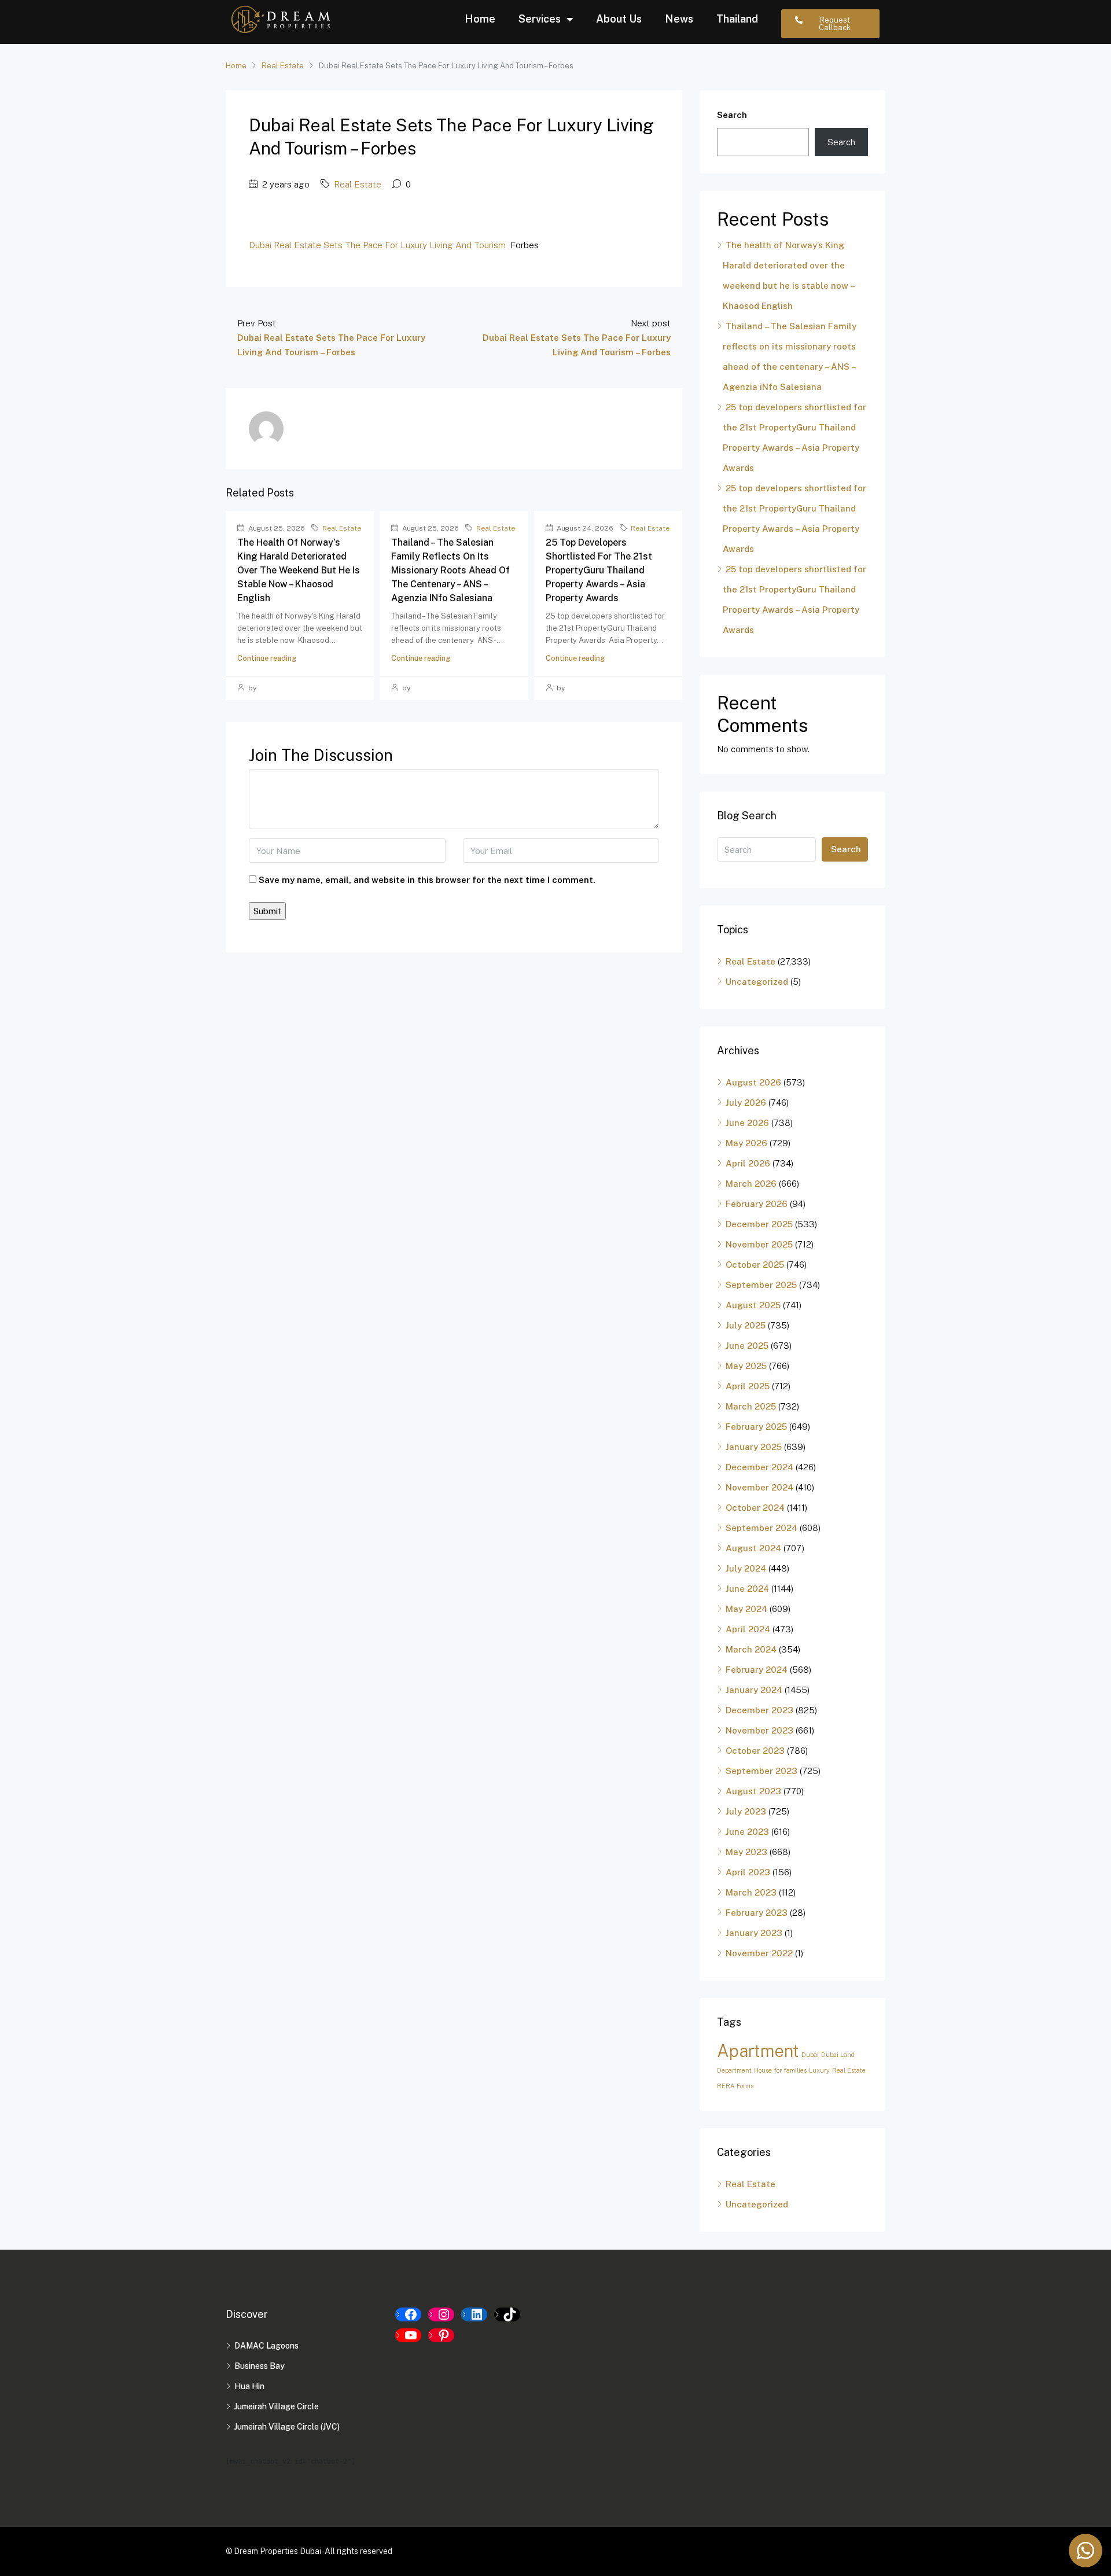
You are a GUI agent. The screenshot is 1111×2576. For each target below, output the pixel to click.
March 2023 (751, 1892)
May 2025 (746, 1366)
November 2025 (759, 1244)
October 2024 (755, 1508)
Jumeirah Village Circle (277, 2406)
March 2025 (751, 1406)
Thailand (737, 19)
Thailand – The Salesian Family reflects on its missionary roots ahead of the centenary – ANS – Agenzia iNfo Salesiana (450, 570)
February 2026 (757, 1204)
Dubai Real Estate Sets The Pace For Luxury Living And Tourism (377, 245)
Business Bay (260, 2366)
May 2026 (746, 1143)
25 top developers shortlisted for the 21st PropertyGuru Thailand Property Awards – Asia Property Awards (599, 570)
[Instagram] (441, 2314)
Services (540, 19)
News (679, 19)
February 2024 (757, 1670)
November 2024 (759, 1487)
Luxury (819, 2070)
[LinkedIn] (474, 2314)
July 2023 (746, 1811)
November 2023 (759, 1730)
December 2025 (759, 1224)
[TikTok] (507, 2314)
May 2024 (746, 1609)
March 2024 (751, 1649)
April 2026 (748, 1163)
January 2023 (754, 1933)
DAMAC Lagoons (266, 2346)
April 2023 (748, 1872)
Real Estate (283, 66)
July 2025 (746, 1325)
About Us (619, 19)
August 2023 (753, 1791)
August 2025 (753, 1305)
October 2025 (755, 1265)
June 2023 (747, 1832)
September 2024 (761, 1528)
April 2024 (748, 1629)
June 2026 (747, 1123)
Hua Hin (249, 2386)
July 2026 (746, 1103)
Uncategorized (757, 982)
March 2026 (751, 1184)
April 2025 (748, 1386)
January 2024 (754, 1690)
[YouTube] (408, 2335)
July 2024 (746, 1568)
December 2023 (759, 1710)
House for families (780, 2070)
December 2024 (759, 1467)
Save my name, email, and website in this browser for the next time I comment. (427, 880)
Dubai (810, 2055)
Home (480, 19)
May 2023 (746, 1852)
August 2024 (753, 1548)
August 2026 (753, 1082)
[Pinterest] (441, 2335)
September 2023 (761, 1771)
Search (732, 115)
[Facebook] (408, 2314)
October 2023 (755, 1751)
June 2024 (747, 1589)
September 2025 (761, 1285)
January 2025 (754, 1447)
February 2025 (756, 1427)
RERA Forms (735, 2086)
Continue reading (267, 658)
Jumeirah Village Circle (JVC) (287, 2427)
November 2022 (759, 1953)
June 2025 (747, 1346)
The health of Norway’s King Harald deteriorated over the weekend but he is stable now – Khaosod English (299, 570)
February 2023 (757, 1913)
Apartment (758, 2051)
